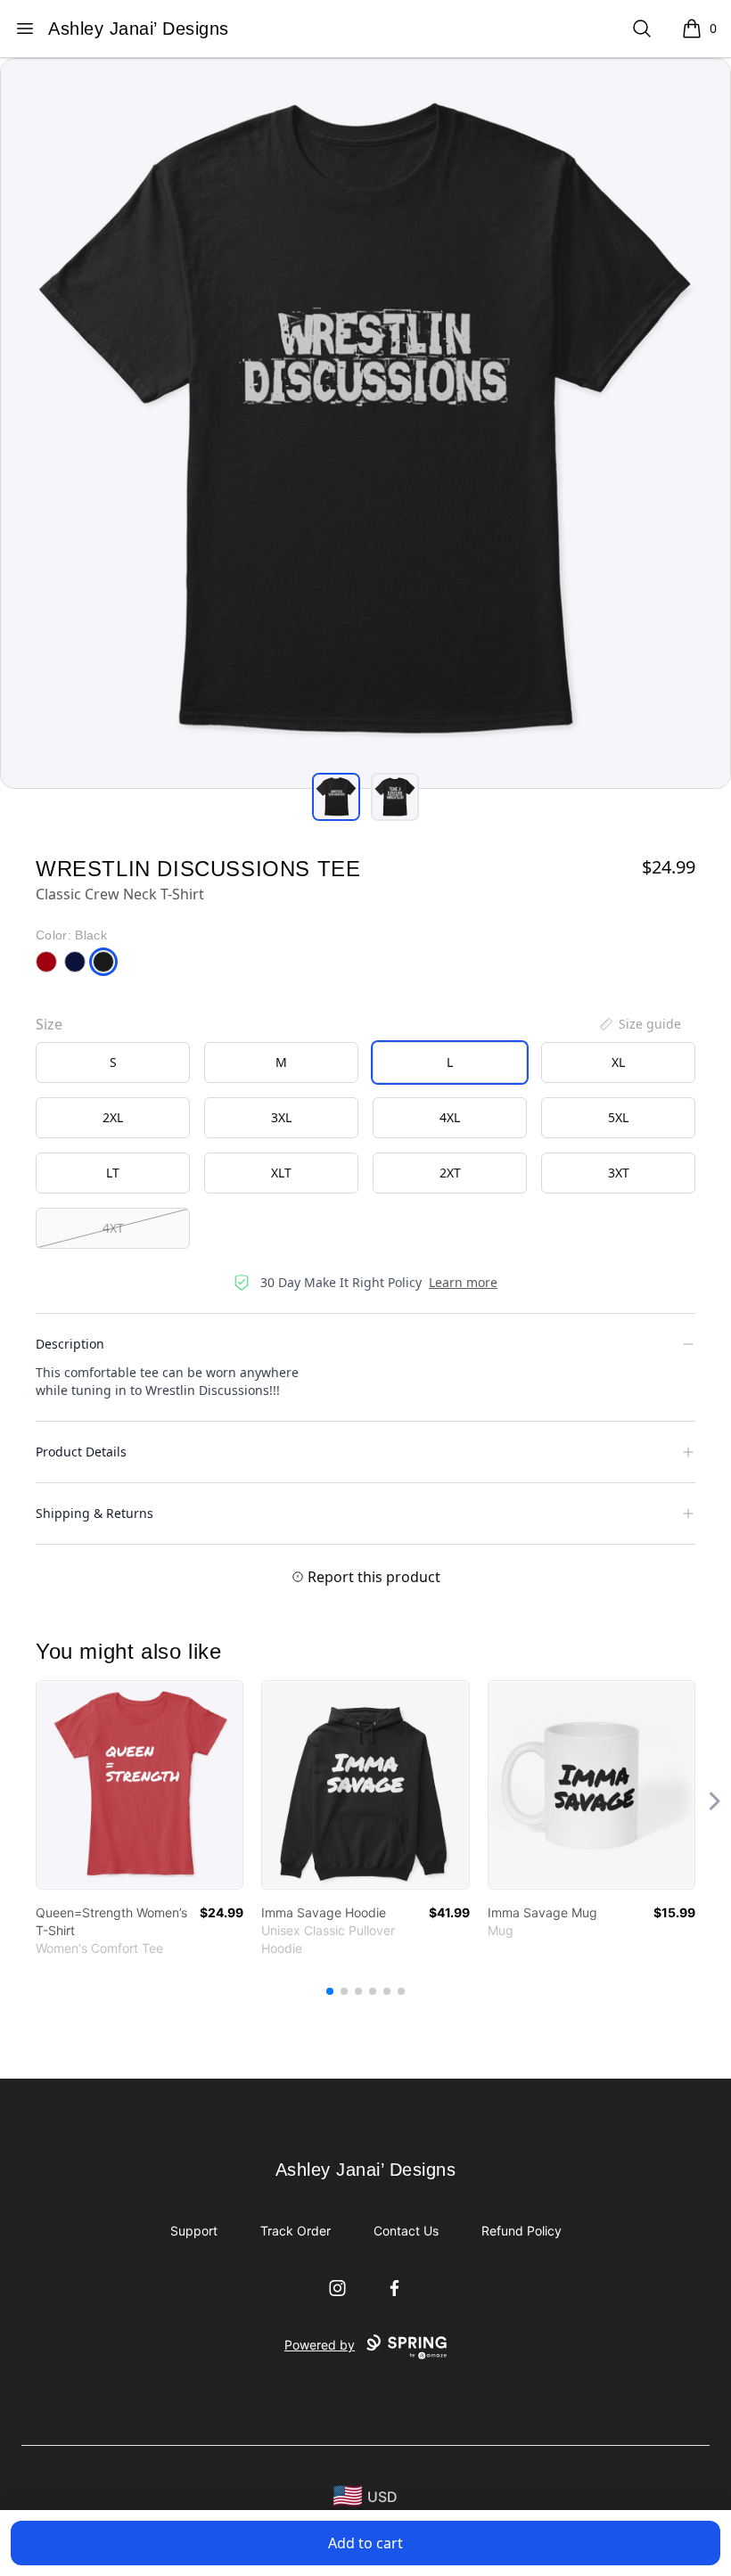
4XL (450, 1117)
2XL (113, 1117)
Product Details (81, 1452)
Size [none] (49, 1024)
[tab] (336, 797)
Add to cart (365, 2543)
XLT (281, 1173)
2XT (450, 1173)
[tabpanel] (365, 423)
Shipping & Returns (94, 1513)
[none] (639, 1024)
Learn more (463, 1282)
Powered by (320, 2345)
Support (194, 2231)
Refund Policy (522, 2231)
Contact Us (406, 2231)
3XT (619, 1173)
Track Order (296, 2231)
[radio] (113, 1062)
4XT (113, 1228)
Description (70, 1344)
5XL (618, 1117)
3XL (281, 1117)
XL (618, 1062)
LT (113, 1173)
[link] (140, 1785)
